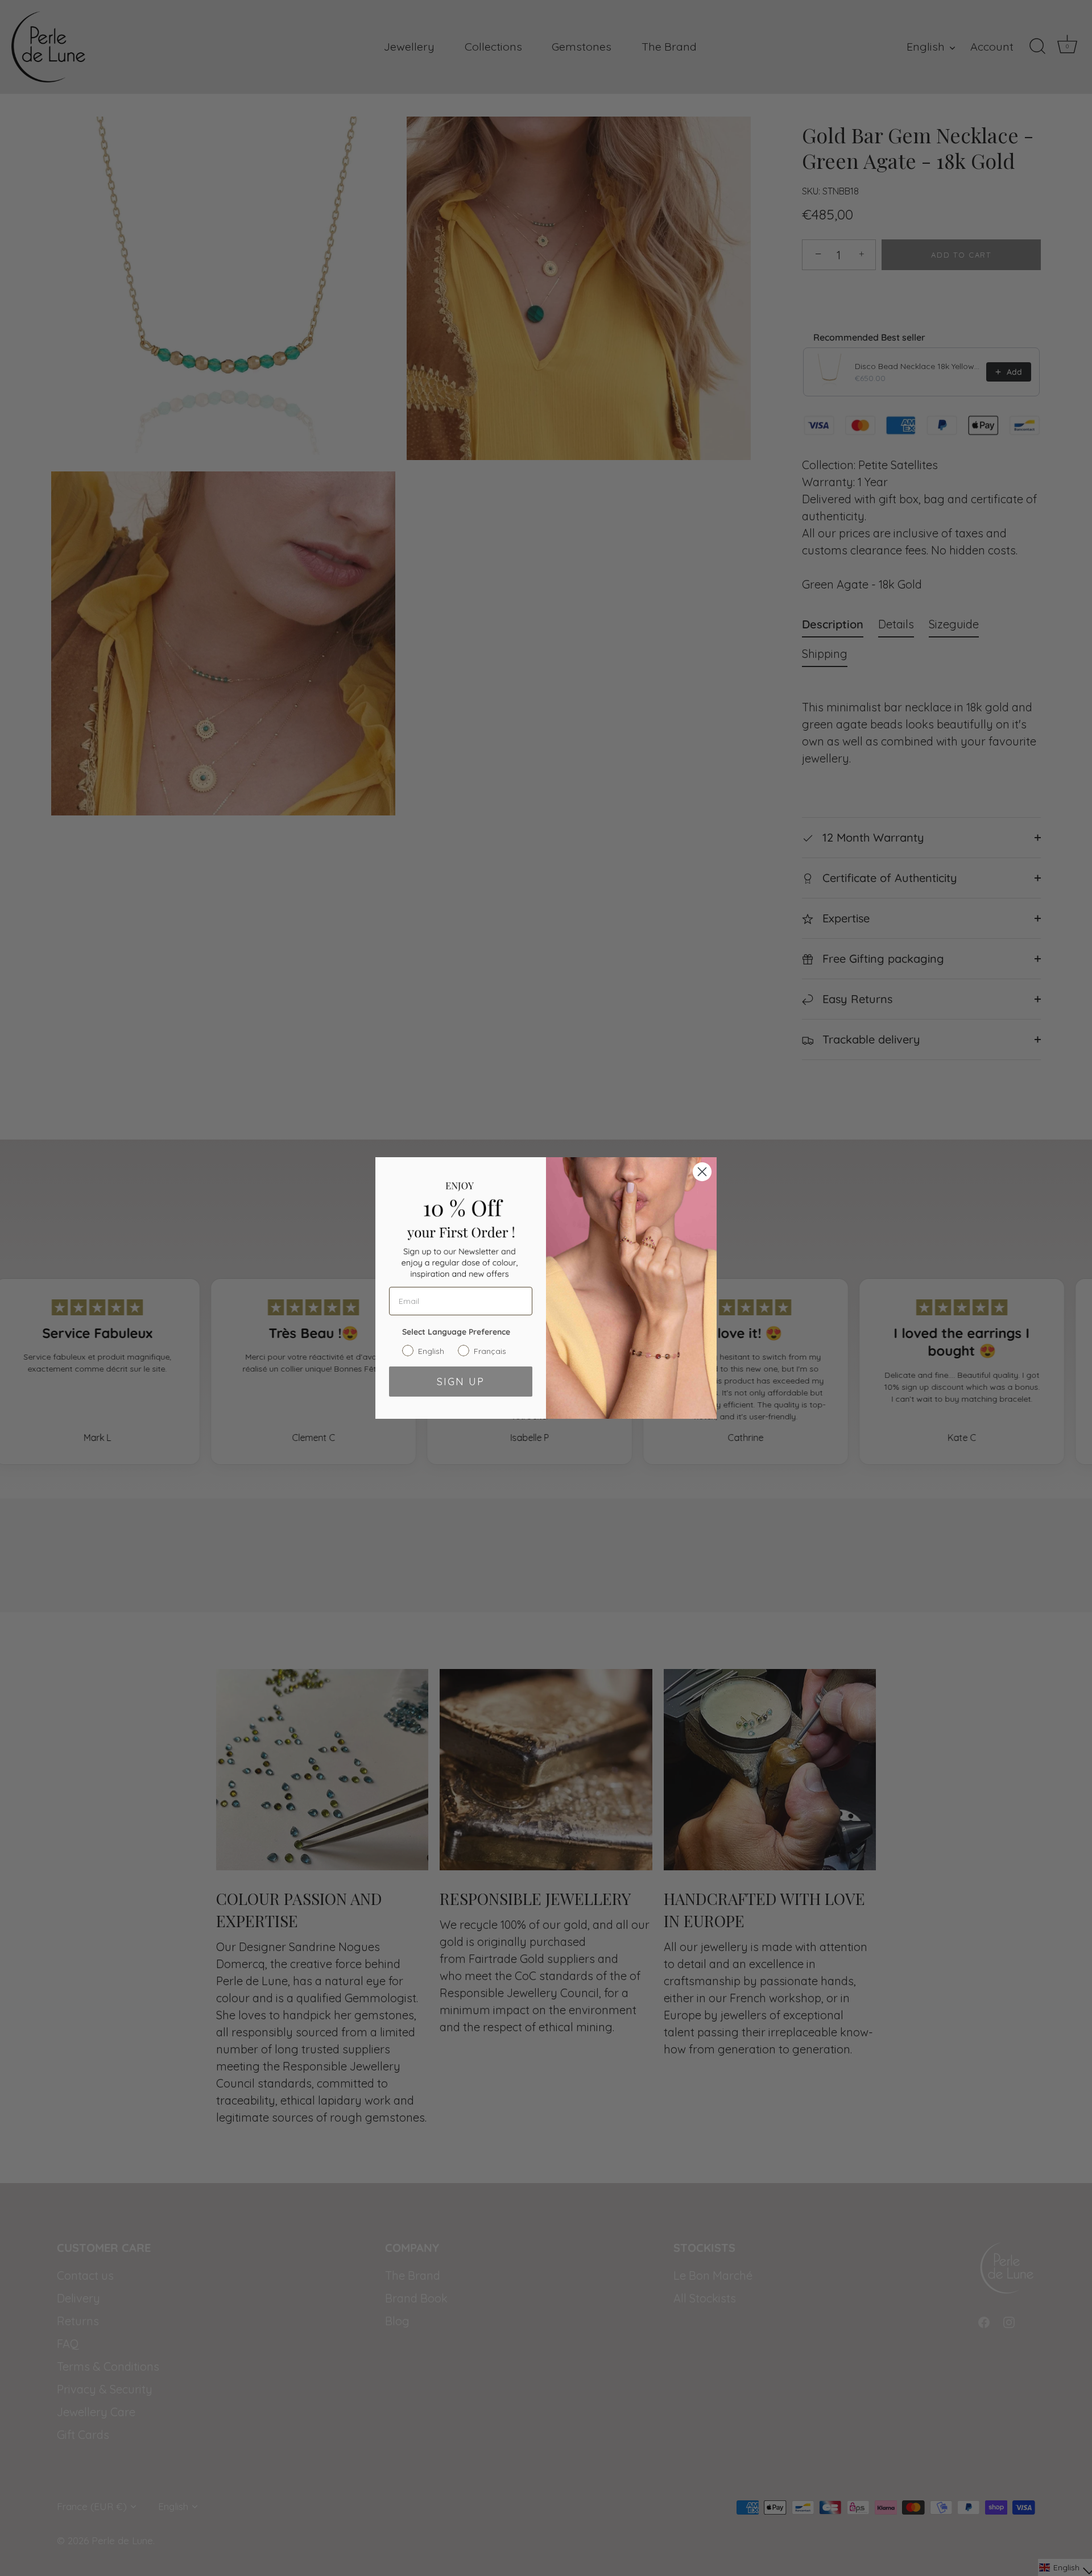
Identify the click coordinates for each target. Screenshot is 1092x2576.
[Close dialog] (702, 1172)
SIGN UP (461, 1382)
